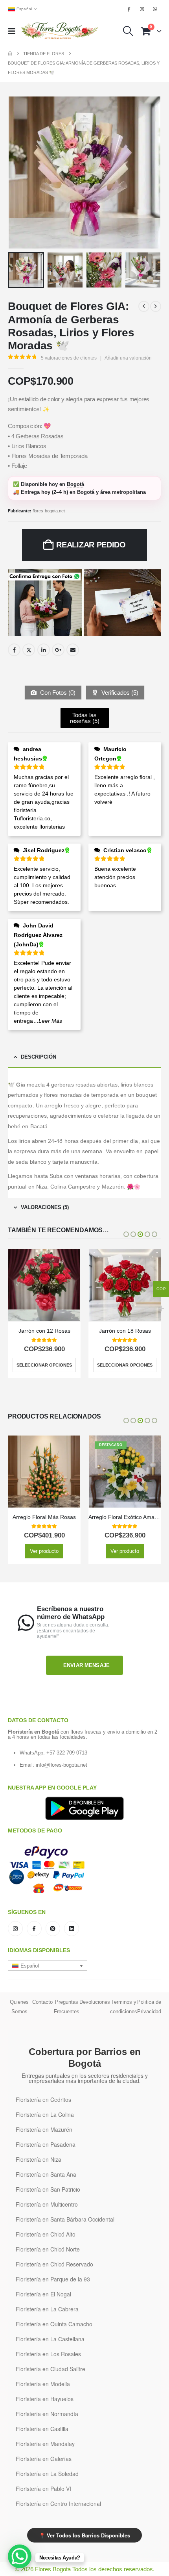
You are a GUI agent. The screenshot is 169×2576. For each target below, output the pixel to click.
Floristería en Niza (39, 2159)
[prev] (144, 306)
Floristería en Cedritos (43, 2099)
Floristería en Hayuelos (45, 2399)
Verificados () (119, 693)
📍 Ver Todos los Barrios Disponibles (84, 2535)
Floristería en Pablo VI (43, 2489)
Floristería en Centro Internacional (58, 2504)
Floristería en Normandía (47, 2414)
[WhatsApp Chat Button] (20, 2556)
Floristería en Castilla (42, 2429)
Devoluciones (95, 2002)
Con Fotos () (57, 693)
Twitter (29, 650)
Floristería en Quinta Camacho (54, 2324)
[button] (14, 31)
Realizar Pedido (91, 545)
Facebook (14, 650)
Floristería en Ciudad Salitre (51, 2369)
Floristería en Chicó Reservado (54, 2264)
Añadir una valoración (128, 358)
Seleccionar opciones (44, 1365)
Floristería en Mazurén (44, 2129)
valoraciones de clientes (69, 358)
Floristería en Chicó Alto (46, 2234)
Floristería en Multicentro (47, 2204)
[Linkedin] (72, 1929)
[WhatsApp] (155, 9)
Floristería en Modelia (43, 2384)
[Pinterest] (53, 1929)
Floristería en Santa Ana (46, 2174)
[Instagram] (142, 9)
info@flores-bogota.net (62, 1765)
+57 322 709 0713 (67, 1753)
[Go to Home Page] (10, 54)
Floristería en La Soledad (47, 2474)
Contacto (42, 2002)
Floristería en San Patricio (48, 2189)
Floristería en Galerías (44, 2459)
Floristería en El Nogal (43, 2294)
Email (73, 650)
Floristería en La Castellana (50, 2339)
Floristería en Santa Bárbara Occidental (65, 2219)
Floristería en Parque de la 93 (53, 2279)
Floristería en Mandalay (45, 2444)
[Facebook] (129, 9)
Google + (58, 650)
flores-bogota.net (49, 511)
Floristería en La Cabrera (47, 2309)
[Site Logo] (60, 31)
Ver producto (125, 1365)
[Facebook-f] (34, 1929)
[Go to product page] (44, 1285)
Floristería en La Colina (45, 2114)
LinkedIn (44, 650)
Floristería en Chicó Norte (48, 2249)
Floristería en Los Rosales (48, 2354)
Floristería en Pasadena (46, 2144)
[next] (156, 306)
